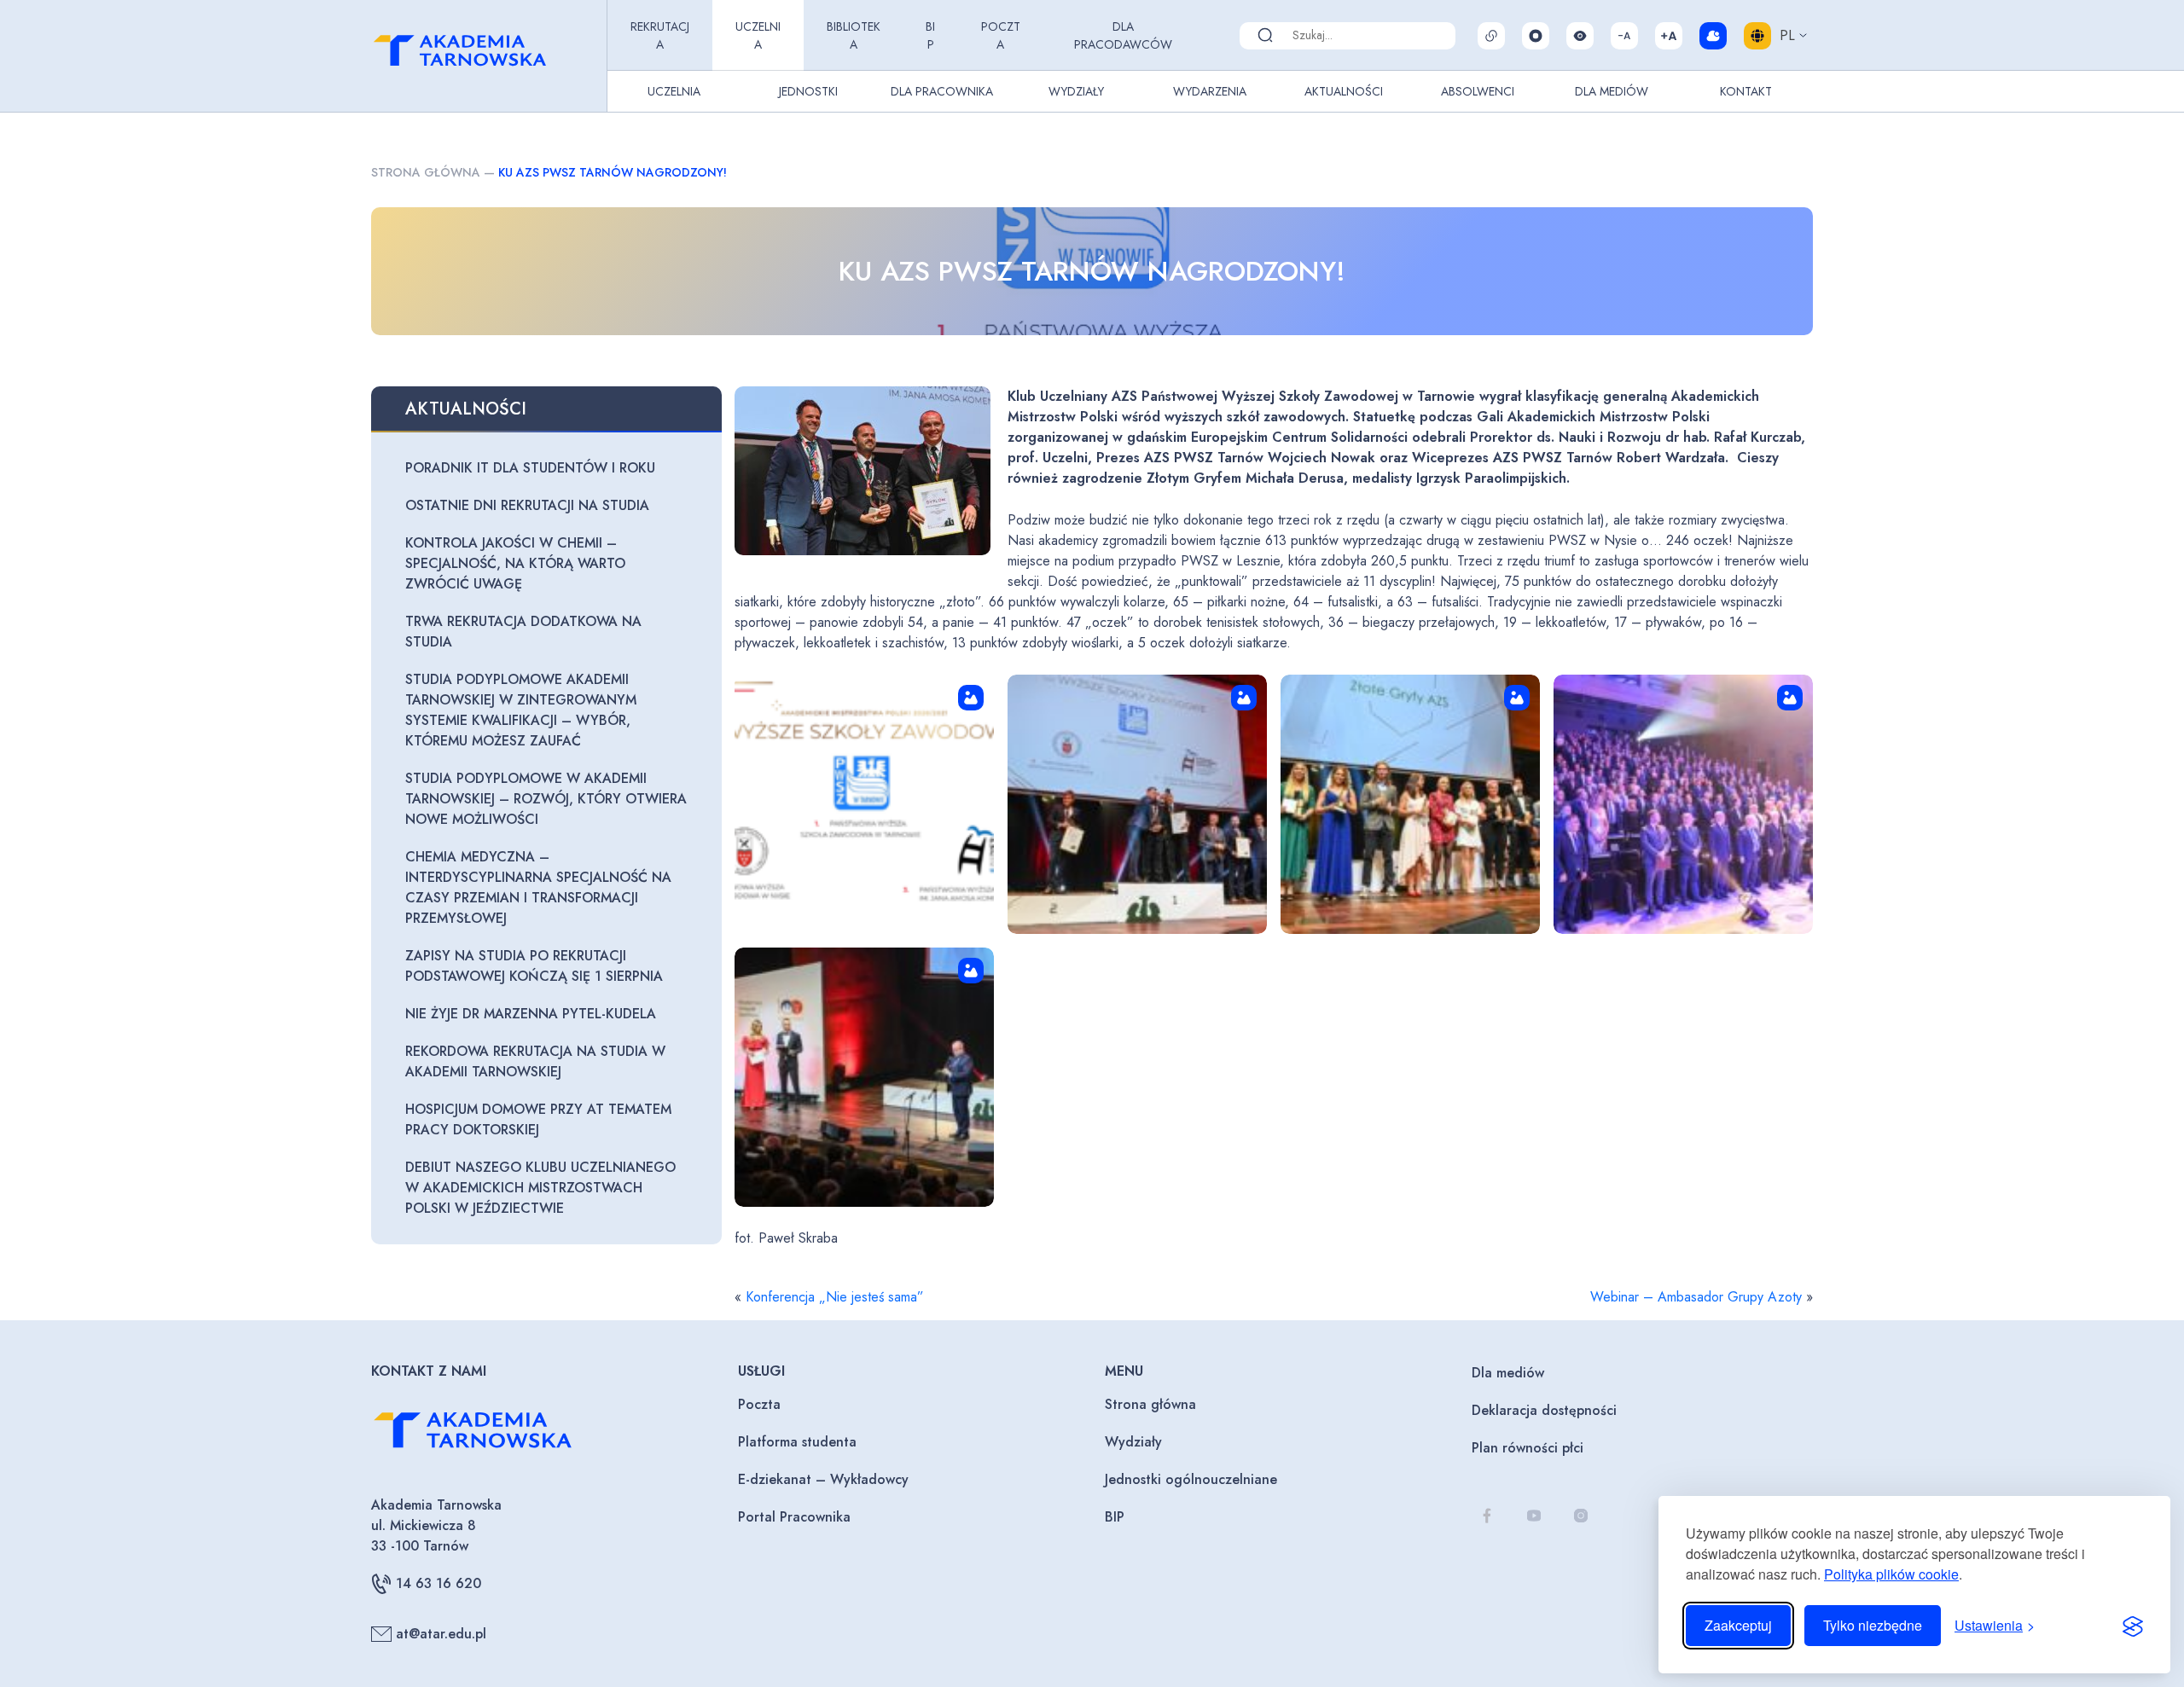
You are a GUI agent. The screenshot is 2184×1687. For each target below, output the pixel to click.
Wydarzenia (1210, 91)
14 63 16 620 (439, 1583)
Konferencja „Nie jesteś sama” (835, 1297)
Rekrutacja (660, 35)
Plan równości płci (1528, 1448)
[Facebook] (1487, 1516)
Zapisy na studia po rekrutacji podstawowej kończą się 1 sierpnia (534, 966)
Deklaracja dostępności (1544, 1410)
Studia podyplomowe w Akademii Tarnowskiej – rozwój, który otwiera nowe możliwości (546, 799)
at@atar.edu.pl (441, 1634)
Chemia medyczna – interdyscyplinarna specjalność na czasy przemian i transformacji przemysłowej (538, 887)
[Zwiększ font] (1669, 36)
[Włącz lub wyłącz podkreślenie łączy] (1491, 36)
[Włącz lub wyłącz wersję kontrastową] (1580, 36)
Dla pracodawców (1123, 35)
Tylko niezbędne (1873, 1625)
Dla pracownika (942, 91)
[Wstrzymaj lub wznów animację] (1536, 36)
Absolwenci (1478, 91)
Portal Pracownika (794, 1517)
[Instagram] (1580, 1516)
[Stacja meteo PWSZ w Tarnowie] (1713, 36)
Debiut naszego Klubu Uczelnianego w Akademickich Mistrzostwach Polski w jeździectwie (540, 1188)
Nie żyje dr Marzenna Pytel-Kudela (531, 1014)
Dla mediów (1508, 1373)
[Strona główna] (485, 56)
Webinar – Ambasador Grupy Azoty (1696, 1297)
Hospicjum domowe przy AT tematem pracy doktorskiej (538, 1119)
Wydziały (1076, 91)
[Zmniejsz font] (1624, 36)
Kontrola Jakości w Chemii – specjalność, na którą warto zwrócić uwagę (515, 563)
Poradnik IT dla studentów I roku (530, 468)
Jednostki (808, 91)
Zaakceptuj (1738, 1625)
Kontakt (1746, 91)
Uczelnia (758, 35)
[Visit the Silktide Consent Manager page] (2133, 1626)
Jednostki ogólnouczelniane (1191, 1479)
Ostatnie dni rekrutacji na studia (527, 505)
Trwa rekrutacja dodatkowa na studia (523, 632)
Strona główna (426, 172)
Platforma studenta (797, 1442)
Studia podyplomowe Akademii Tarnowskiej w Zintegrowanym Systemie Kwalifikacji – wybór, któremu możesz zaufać (521, 710)
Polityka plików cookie (1891, 1574)
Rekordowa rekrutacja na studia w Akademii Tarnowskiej (535, 1061)
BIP (930, 35)
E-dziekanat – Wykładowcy (823, 1479)
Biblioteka (854, 35)
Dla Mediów (1612, 91)
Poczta (1001, 35)
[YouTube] (1533, 1516)
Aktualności (1344, 91)
